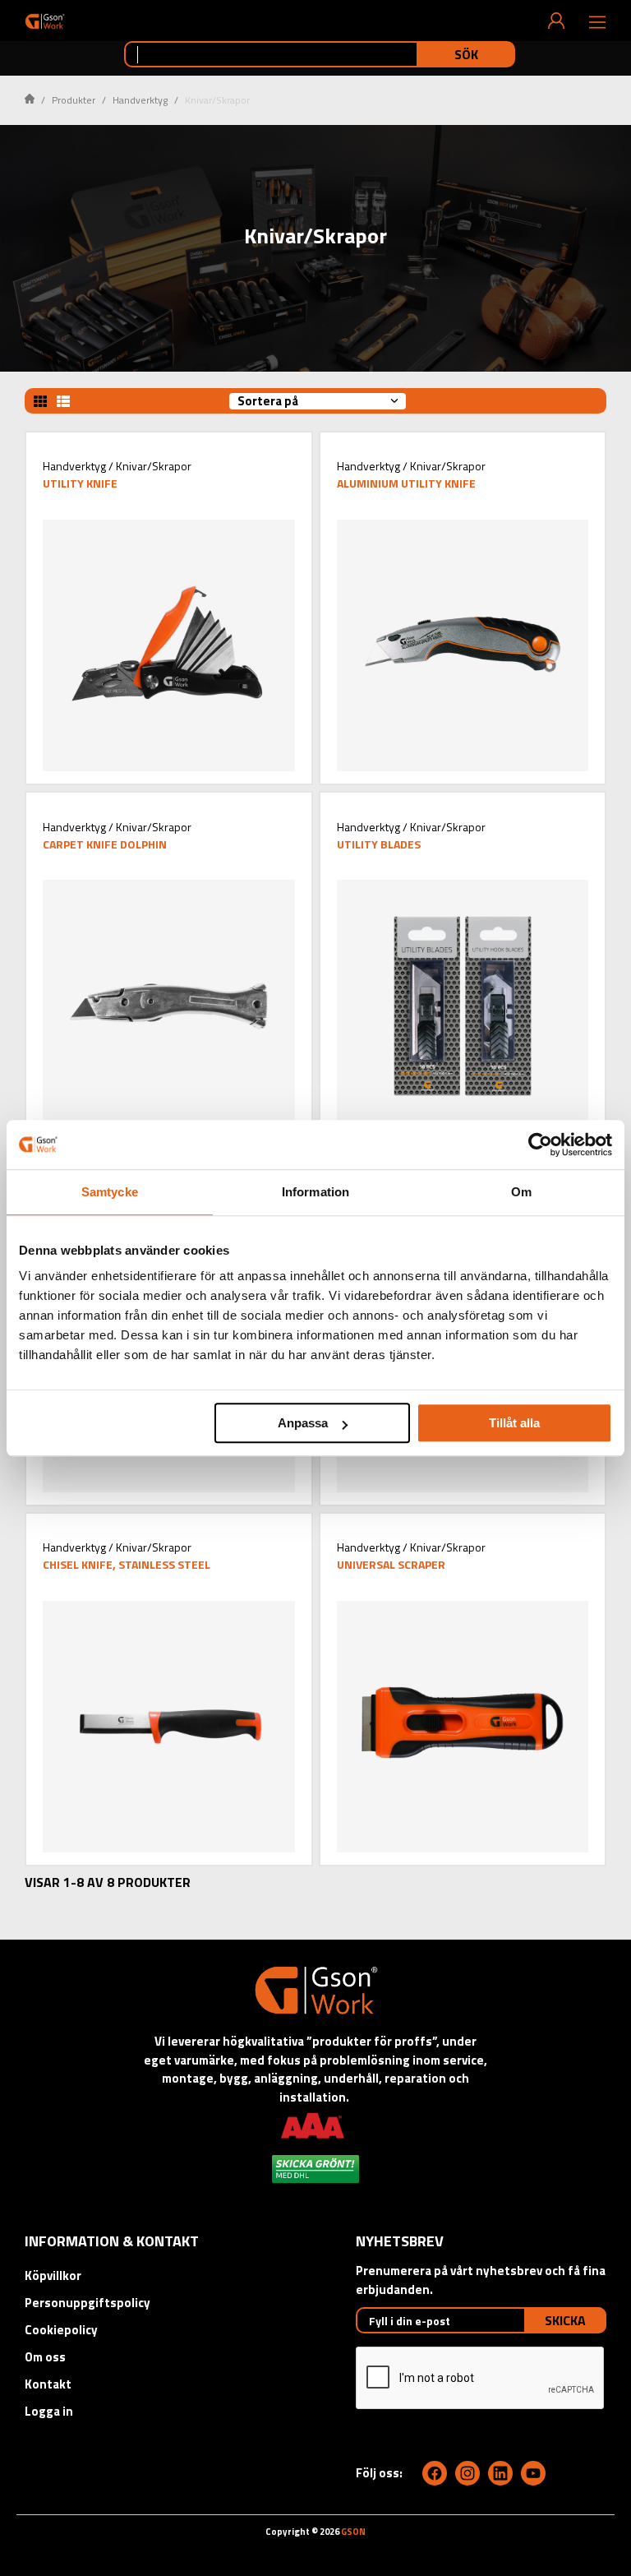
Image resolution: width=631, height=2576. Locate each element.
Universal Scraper (391, 1564)
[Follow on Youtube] (533, 2473)
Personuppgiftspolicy (88, 2303)
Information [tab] (315, 1192)
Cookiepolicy (61, 2330)
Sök (466, 54)
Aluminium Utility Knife (406, 483)
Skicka (565, 2320)
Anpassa (303, 1423)
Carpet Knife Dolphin (105, 844)
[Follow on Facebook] (435, 2473)
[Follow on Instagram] (467, 2473)
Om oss (45, 2357)
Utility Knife (80, 483)
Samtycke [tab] (110, 1192)
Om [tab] (521, 1192)
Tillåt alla (514, 1423)
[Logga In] (556, 21)
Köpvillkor (53, 2275)
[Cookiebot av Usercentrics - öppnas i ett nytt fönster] (540, 1145)
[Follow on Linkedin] (500, 2473)
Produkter (74, 100)
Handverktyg (140, 100)
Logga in (49, 2411)
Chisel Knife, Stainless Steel (127, 1564)
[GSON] (45, 21)
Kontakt (48, 2384)
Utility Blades (379, 844)
